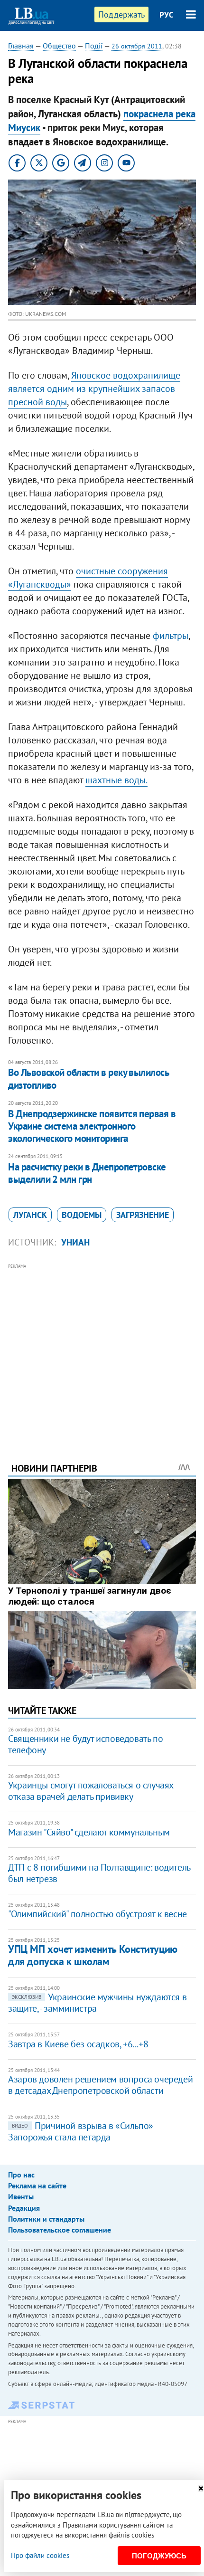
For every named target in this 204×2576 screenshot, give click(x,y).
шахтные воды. (116, 780)
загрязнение (143, 1215)
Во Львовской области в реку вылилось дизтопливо (88, 1079)
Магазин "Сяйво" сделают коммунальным (89, 1832)
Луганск (30, 1215)
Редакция (24, 2208)
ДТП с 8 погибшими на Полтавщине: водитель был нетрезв (99, 1873)
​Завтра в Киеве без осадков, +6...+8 (78, 2044)
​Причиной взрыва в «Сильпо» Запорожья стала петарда (81, 2131)
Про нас (21, 2175)
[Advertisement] (102, 1350)
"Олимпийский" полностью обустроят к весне (97, 1914)
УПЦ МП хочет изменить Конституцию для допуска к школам (93, 1955)
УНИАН (75, 1242)
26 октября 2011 (137, 46)
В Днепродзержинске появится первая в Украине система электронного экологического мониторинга (92, 1126)
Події (94, 46)
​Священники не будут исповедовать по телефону (85, 1744)
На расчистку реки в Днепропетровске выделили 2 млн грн (87, 1173)
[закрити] (201, 2488)
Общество (59, 46)
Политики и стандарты (46, 2219)
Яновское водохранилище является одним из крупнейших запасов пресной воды (94, 389)
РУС (167, 15)
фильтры (171, 636)
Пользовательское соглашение (60, 2230)
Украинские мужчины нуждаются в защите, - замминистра (97, 2003)
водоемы (82, 1215)
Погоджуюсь (159, 2556)
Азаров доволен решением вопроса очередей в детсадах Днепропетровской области (100, 2085)
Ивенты (21, 2196)
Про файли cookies (40, 2555)
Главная (21, 46)
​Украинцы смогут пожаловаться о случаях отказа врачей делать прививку (91, 1791)
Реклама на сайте (37, 2186)
